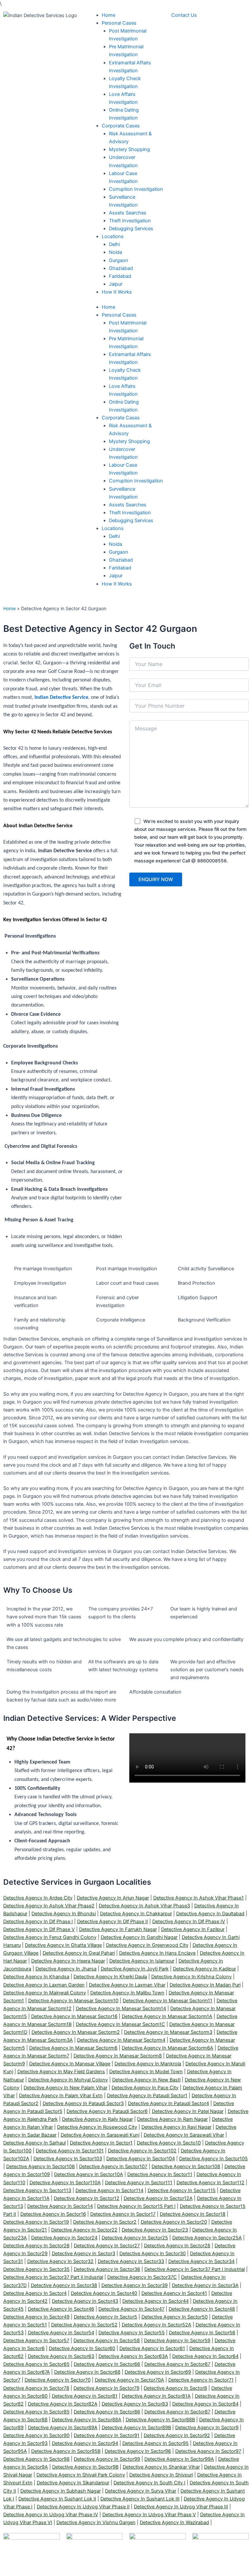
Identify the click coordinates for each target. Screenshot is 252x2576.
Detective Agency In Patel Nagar (188, 2111)
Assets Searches (128, 505)
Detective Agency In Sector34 (201, 2261)
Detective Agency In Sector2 (105, 2222)
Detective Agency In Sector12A (158, 2198)
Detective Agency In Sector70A (129, 2380)
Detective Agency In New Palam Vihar (65, 2088)
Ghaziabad (121, 560)
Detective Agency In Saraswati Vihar (184, 2135)
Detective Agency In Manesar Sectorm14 (121, 2009)
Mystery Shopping (129, 441)
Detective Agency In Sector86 (107, 2412)
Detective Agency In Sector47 (131, 2309)
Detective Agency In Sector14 (60, 2206)
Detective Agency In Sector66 (107, 2364)
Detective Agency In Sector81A (156, 2396)
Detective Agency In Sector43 (85, 2301)
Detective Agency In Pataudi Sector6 (107, 2111)
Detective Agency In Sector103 (68, 2159)
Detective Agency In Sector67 (177, 2364)
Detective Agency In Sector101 (70, 2151)
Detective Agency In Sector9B (85, 2467)
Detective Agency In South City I (149, 2483)
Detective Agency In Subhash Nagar (61, 2491)
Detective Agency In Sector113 (37, 2190)
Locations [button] (113, 528)
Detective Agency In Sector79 (106, 2388)
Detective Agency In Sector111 (139, 2183)
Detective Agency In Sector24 (64, 2238)
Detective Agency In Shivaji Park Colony (81, 2475)
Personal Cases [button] (119, 315)
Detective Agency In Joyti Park (135, 1969)
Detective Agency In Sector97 (208, 2451)
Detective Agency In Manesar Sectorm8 (118, 2056)
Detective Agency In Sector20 (174, 2222)
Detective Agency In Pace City (145, 2088)
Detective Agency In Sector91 (107, 2435)
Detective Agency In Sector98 (36, 2459)
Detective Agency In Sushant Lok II (57, 2499)
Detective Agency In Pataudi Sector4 (168, 2103)
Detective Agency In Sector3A (205, 2285)
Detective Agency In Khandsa (36, 1977)
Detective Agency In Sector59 (177, 2341)
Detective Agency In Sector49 (36, 2317)
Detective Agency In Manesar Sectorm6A (168, 2048)
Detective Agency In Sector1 (101, 2143)
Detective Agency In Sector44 (156, 2301)
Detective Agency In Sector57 (36, 2341)
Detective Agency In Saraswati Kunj (100, 2135)
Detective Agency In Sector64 (205, 2356)
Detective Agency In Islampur (142, 1961)
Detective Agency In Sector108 (186, 2166)
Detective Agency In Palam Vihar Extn (61, 2096)
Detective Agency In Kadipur (204, 1969)
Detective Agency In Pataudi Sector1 (147, 2096)
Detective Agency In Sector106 (41, 2166)
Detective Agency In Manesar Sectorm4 (121, 2040)
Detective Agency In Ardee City (38, 1898)
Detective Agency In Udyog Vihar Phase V (149, 2515)
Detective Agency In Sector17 (123, 2214)
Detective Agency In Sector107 (113, 2166)
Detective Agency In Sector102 (142, 2151)
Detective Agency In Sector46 (61, 2309)
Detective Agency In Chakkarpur (136, 1914)
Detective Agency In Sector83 (135, 2404)
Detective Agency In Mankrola (148, 2064)
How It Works (117, 584)
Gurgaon (119, 552)
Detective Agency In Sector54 (61, 2333)
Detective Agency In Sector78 (36, 2388)
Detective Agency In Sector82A (63, 2404)
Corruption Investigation (136, 481)
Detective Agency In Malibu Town (127, 1993)
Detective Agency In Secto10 (169, 2143)
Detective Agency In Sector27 (107, 2246)
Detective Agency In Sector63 (61, 2356)
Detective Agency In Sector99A (179, 2459)
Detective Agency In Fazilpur (193, 1929)
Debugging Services (131, 521)
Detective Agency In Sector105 (213, 2159)
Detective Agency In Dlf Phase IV (189, 1921)
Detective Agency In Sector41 (174, 2293)
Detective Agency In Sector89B (136, 2428)
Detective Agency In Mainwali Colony (45, 1993)
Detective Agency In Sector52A (157, 2325)
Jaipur (116, 576)
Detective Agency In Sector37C (142, 2277)
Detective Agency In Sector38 (64, 2285)
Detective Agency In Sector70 (58, 2380)
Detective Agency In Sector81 (85, 2396)
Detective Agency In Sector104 (141, 2159)
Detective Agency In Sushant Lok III (140, 2499)
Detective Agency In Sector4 (35, 2293)
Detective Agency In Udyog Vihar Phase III (181, 2507)
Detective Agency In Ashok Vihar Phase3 (144, 1906)
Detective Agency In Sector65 (36, 2364)
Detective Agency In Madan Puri (205, 1985)
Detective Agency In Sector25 (135, 2238)
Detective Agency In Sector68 (87, 2372)
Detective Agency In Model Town (146, 2072)
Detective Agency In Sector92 (177, 2435)
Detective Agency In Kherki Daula (110, 1977)
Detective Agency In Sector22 (84, 2230)
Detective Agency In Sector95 (156, 2443)
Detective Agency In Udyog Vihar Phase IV (51, 2515)
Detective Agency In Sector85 (36, 2412)
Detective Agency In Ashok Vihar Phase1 (199, 1898)
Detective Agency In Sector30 (153, 2254)
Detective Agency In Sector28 (177, 2246)
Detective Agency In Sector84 (205, 2404)
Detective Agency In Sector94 (85, 2443)
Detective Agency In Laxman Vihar (127, 1985)
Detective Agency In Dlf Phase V (39, 1929)
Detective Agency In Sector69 (158, 2372)
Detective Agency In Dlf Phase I (38, 1921)
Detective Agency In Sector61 (152, 2348)
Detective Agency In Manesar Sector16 (74, 2016)
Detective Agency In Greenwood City (147, 1945)
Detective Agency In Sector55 (132, 2333)
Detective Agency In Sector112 (210, 2183)
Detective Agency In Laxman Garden (44, 1985)
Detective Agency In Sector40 (104, 2293)
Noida (115, 544)
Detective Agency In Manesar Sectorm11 (168, 2001)
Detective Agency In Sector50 (175, 2317)
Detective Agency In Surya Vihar (141, 2491)
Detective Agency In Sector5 (105, 2317)
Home (108, 307)
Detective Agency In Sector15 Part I (136, 2206)
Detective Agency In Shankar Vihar (161, 2467)
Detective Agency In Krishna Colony (191, 1977)
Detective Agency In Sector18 (193, 2214)
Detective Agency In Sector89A (63, 2428)
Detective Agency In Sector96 (138, 2451)
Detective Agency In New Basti (146, 2080)
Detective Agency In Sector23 (155, 2230)
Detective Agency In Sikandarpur (73, 2483)
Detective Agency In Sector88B (160, 2420)
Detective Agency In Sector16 (53, 2214)
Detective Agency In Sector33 (131, 2261)
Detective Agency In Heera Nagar (68, 1961)
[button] (119, 23)
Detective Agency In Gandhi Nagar (139, 1937)
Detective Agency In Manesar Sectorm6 (73, 2048)
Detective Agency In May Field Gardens (61, 2072)
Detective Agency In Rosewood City (97, 2127)
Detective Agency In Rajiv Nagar (97, 2119)
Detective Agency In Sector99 (107, 2459)
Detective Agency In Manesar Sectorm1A (167, 2016)
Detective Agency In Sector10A (89, 2174)
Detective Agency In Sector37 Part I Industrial (195, 2269)
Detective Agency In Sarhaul (34, 2143)
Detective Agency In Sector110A (65, 2183)
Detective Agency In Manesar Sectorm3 (168, 2032)
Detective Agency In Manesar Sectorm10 (73, 2001)
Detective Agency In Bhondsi (64, 1914)
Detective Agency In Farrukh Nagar (118, 1929)
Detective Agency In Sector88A (87, 2420)
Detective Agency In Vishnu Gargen (96, 2522)
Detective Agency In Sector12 (87, 2198)
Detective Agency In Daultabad (210, 1914)
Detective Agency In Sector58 (107, 2341)
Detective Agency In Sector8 (175, 2388)
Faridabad (120, 568)
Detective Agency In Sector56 (202, 2333)
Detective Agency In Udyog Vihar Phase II (83, 2507)
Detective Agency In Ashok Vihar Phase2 (49, 1906)
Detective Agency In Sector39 (135, 2285)
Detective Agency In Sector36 (107, 2269)
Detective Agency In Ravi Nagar (176, 2127)
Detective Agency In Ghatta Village (63, 1945)
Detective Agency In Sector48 (202, 2309)
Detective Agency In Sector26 (36, 2246)
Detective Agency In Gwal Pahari (79, 1953)
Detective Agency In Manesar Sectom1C (120, 2024)
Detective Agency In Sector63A (133, 2356)
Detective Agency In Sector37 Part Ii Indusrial (53, 2277)
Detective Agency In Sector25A (207, 2238)
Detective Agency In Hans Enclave (157, 1953)
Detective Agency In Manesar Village (70, 2064)
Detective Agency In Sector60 (82, 2348)
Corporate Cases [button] (121, 418)
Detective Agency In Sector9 (207, 2428)
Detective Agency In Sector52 (84, 2325)
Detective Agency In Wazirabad (174, 2522)
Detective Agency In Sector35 (36, 2269)
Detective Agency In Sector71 (201, 2380)
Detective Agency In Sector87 (177, 2412)
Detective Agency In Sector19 (36, 2222)
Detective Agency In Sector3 (84, 2254)
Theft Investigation (130, 513)
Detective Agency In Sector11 (160, 2174)
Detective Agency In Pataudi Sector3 (83, 2103)
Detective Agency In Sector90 (36, 2435)
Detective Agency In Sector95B (66, 2451)
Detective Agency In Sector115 (182, 2190)
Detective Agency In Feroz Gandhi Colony (50, 1937)
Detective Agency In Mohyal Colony (68, 2080)
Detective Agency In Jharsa (66, 1969)
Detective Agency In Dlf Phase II (113, 1921)
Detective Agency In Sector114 (109, 2190)
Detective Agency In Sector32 (60, 2261)
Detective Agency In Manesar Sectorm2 (76, 2032)
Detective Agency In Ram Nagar (172, 2119)
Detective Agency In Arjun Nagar (113, 1898)
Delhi (114, 536)
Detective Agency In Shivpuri (161, 2475)
